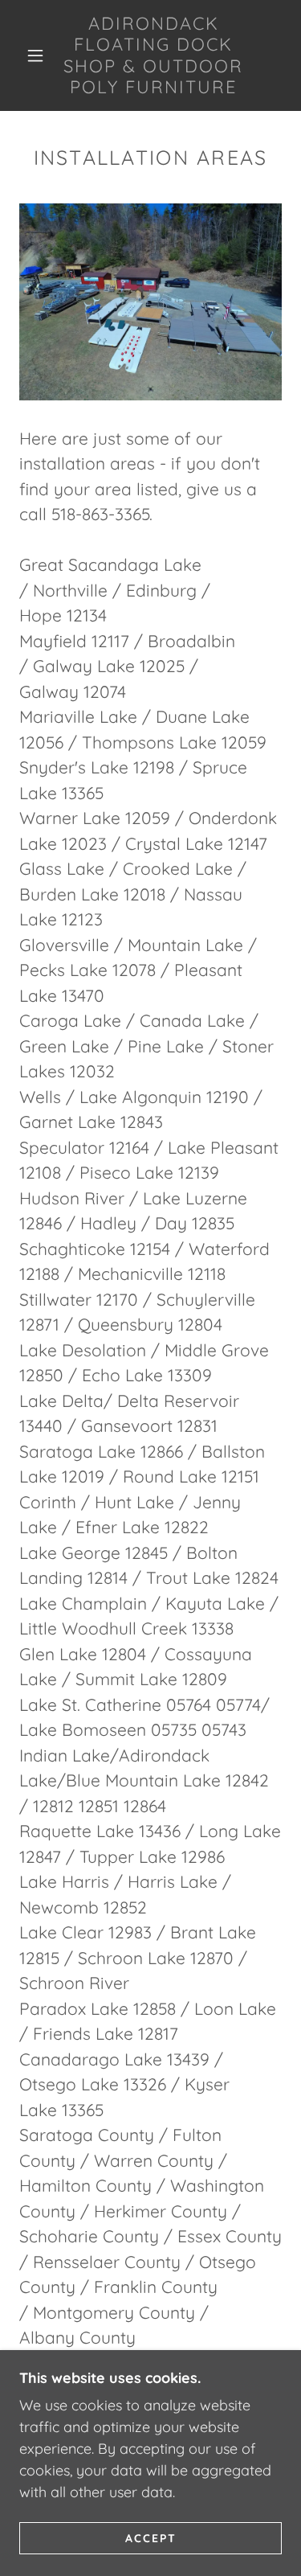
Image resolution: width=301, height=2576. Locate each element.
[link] (153, 55)
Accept (151, 2537)
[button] (35, 55)
